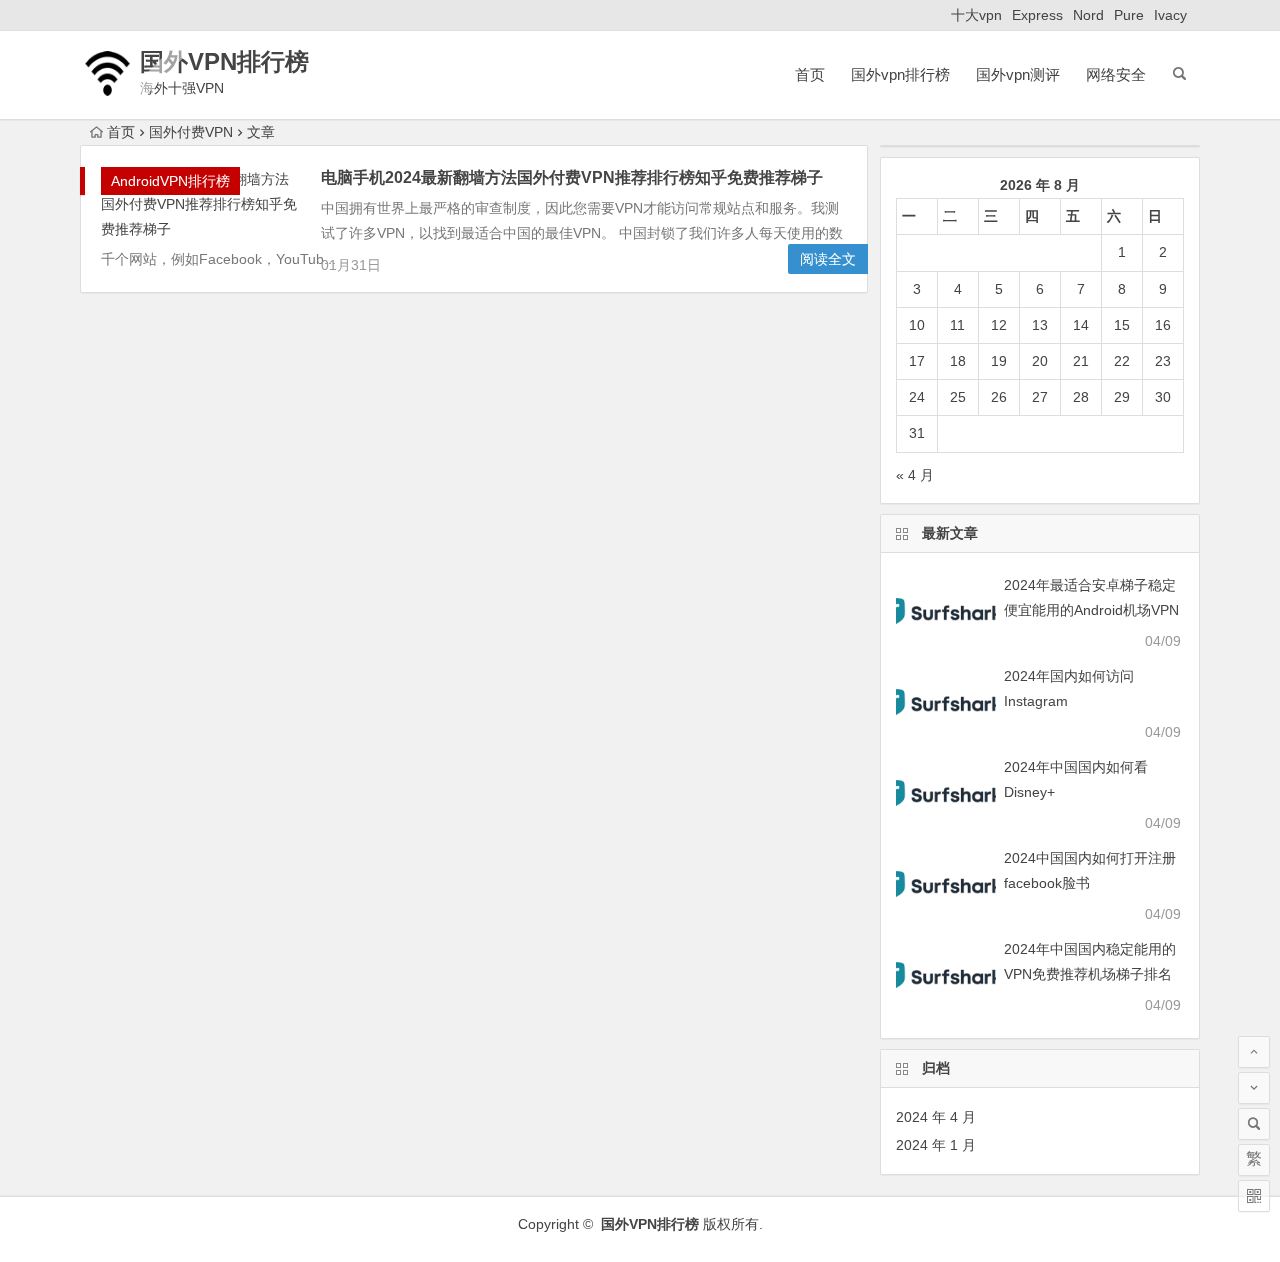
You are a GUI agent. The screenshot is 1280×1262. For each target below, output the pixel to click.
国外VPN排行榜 (224, 61)
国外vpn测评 (1018, 74)
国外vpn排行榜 (900, 74)
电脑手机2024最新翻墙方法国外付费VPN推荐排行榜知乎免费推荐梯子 (572, 177)
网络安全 (1116, 74)
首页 (810, 74)
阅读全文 (828, 259)
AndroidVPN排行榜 (170, 181)
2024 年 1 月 (936, 1145)
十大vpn (976, 15)
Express (1037, 15)
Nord (1088, 15)
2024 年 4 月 (936, 1117)
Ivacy (1170, 15)
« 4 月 (915, 475)
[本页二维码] (1254, 1196)
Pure (1129, 15)
